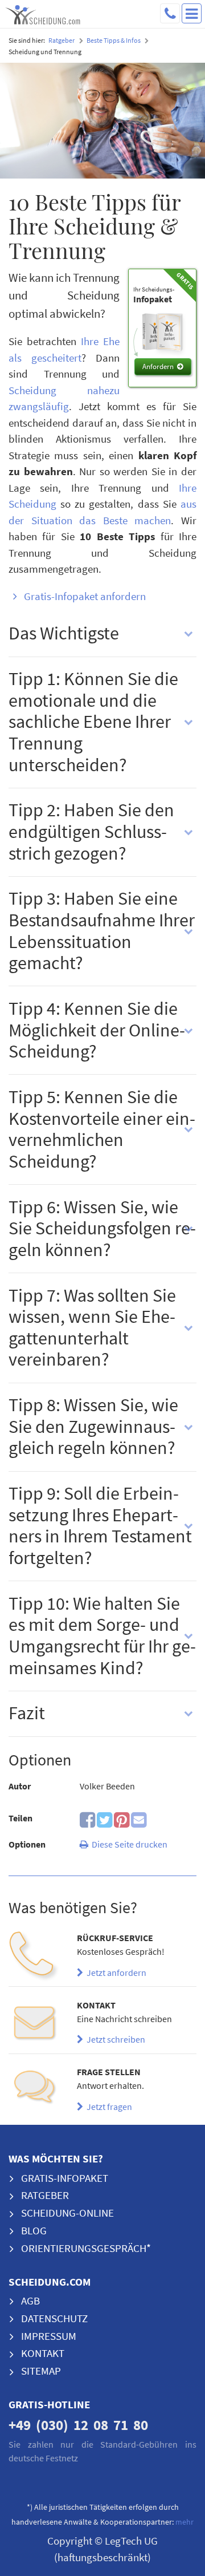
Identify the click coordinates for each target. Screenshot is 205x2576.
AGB (30, 2300)
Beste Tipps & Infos (114, 40)
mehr (184, 2522)
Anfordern (158, 366)
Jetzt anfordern (115, 1972)
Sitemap (41, 2371)
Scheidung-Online (67, 2213)
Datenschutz (54, 2318)
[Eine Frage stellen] (34, 2091)
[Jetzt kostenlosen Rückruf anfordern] (34, 1957)
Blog (34, 2230)
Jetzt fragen (108, 2107)
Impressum (49, 2336)
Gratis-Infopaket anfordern (85, 596)
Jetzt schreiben (114, 2039)
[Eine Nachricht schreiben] (34, 2024)
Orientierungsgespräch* (86, 2248)
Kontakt (43, 2353)
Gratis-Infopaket (65, 2178)
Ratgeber (61, 40)
